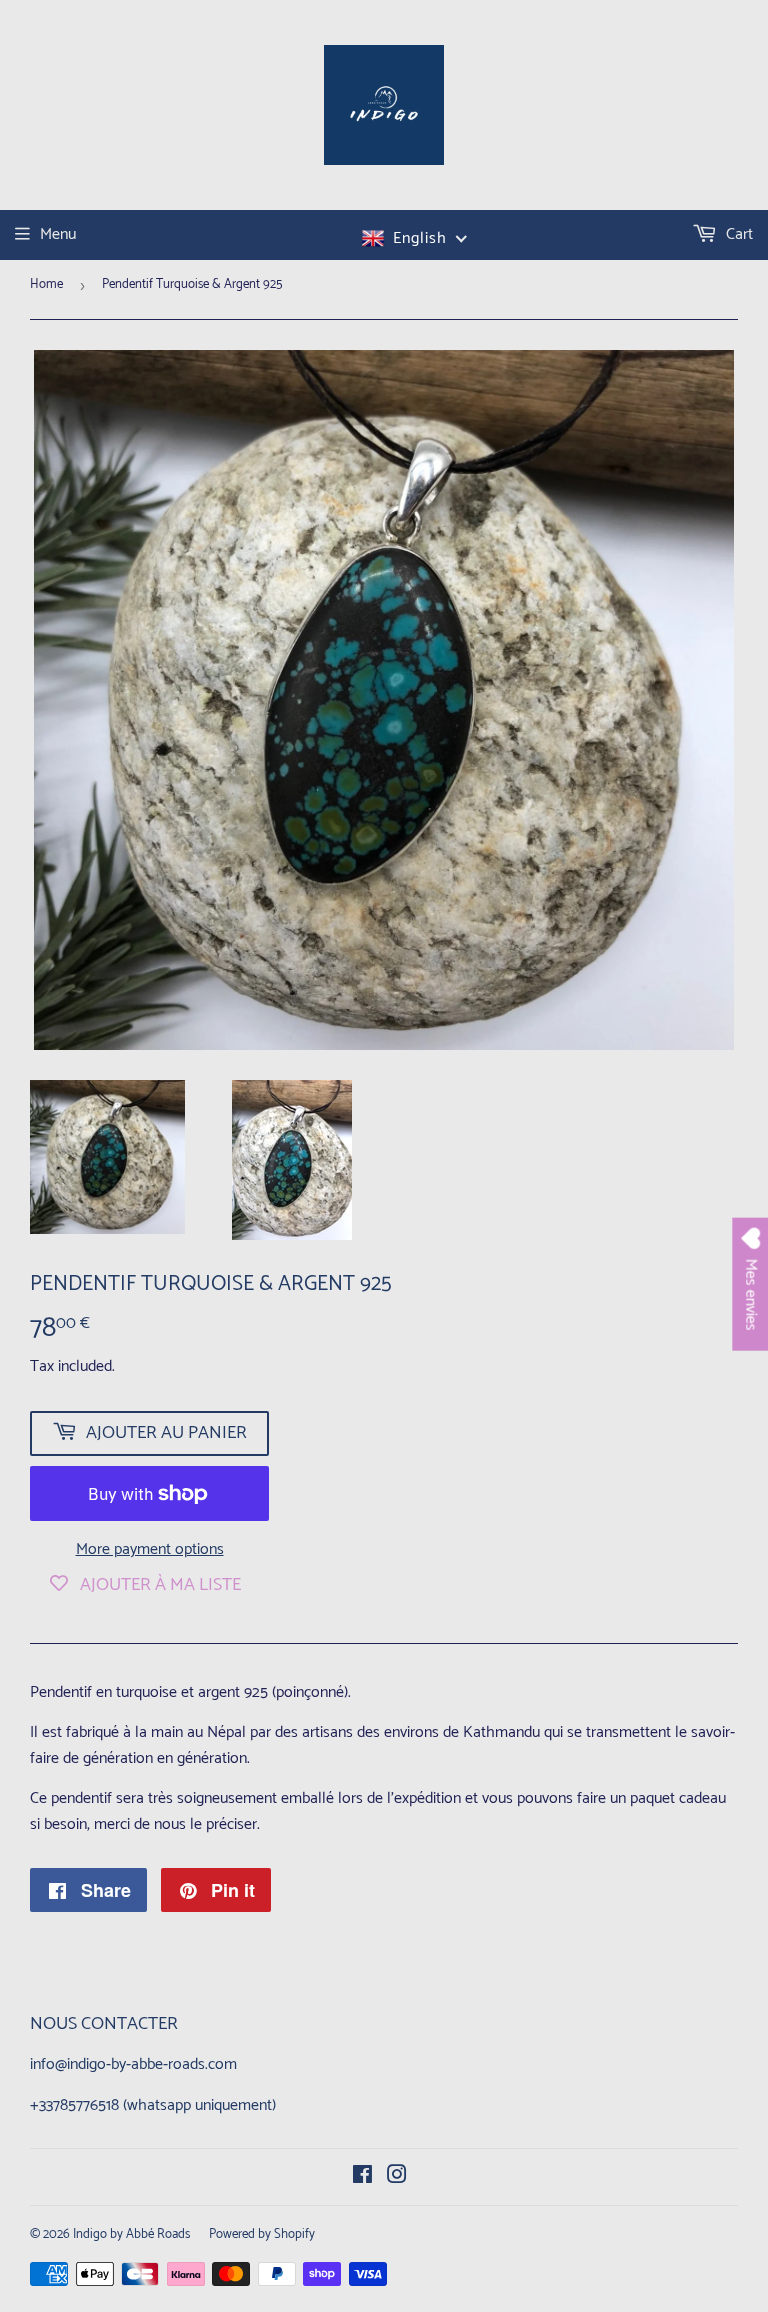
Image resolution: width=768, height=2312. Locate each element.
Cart (737, 234)
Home (46, 284)
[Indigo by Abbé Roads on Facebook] (362, 2177)
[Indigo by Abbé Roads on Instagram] (397, 2177)
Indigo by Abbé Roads (131, 2234)
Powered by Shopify (262, 2234)
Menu (58, 234)
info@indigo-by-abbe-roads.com (133, 2064)
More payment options (150, 1550)
